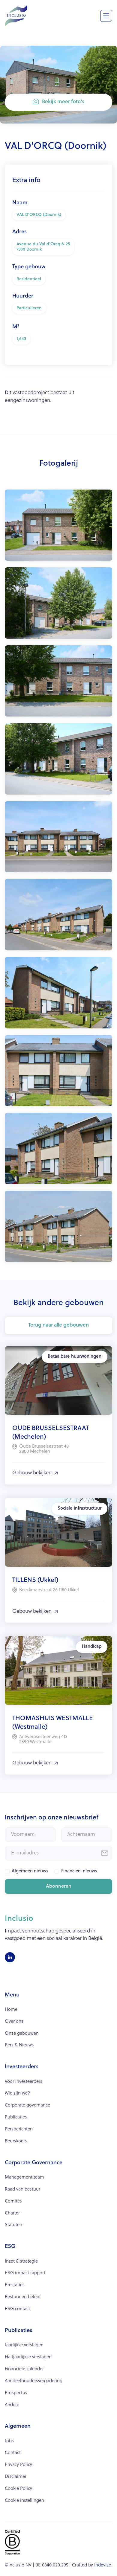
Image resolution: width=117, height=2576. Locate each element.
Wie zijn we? (17, 2093)
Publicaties (16, 2117)
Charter (12, 2213)
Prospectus (16, 2393)
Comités (13, 2201)
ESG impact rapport (25, 2273)
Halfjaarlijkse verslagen (28, 2357)
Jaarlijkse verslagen (24, 2345)
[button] (106, 16)
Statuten (13, 2225)
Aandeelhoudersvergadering (34, 2381)
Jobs (9, 2441)
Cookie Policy (18, 2489)
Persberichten (19, 2129)
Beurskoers (16, 2141)
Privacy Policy (18, 2465)
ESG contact (17, 2309)
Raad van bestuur (22, 2189)
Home (11, 2010)
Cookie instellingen (24, 2501)
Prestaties (15, 2285)
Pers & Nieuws (19, 2045)
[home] (16, 15)
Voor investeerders (24, 2082)
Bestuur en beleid (23, 2297)
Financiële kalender (24, 2369)
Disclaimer (16, 2477)
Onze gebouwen (22, 2034)
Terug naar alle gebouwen (58, 1325)
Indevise (103, 2565)
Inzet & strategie (21, 2262)
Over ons (14, 2022)
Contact (13, 2453)
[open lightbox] (58, 525)
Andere (12, 2405)
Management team (24, 2178)
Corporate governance (27, 2105)
